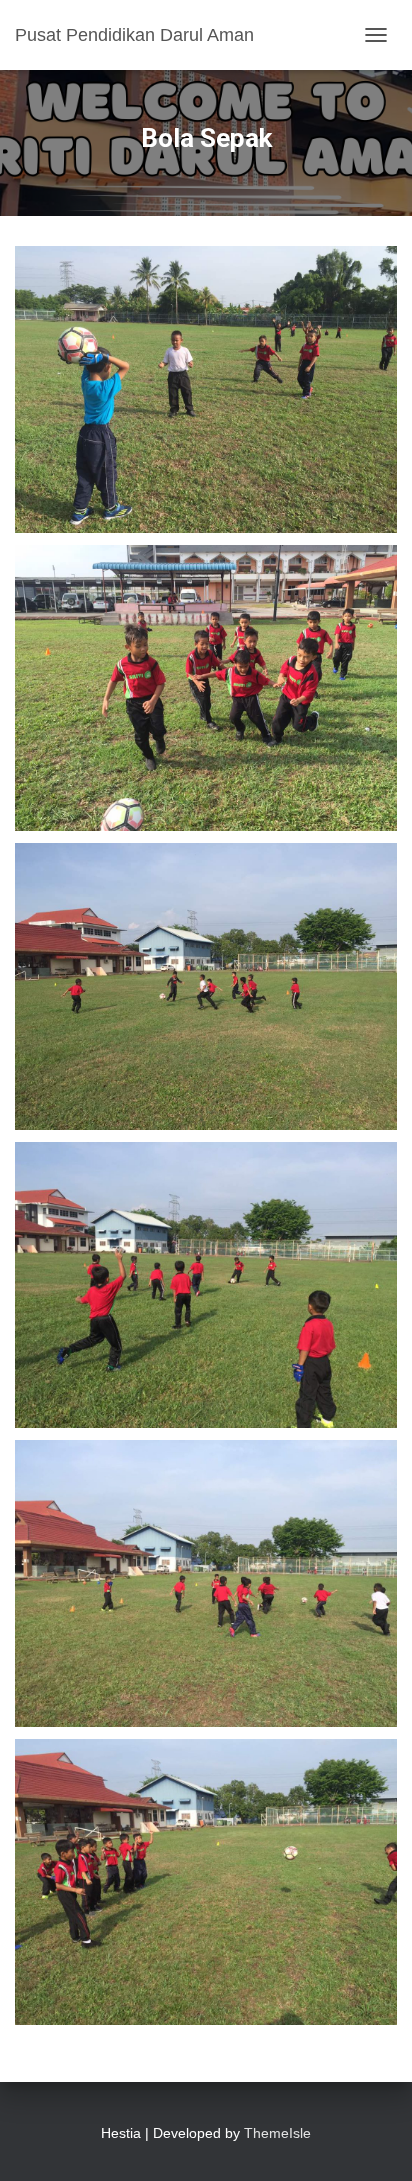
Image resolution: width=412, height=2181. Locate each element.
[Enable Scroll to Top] (372, 2141)
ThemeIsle (277, 2133)
